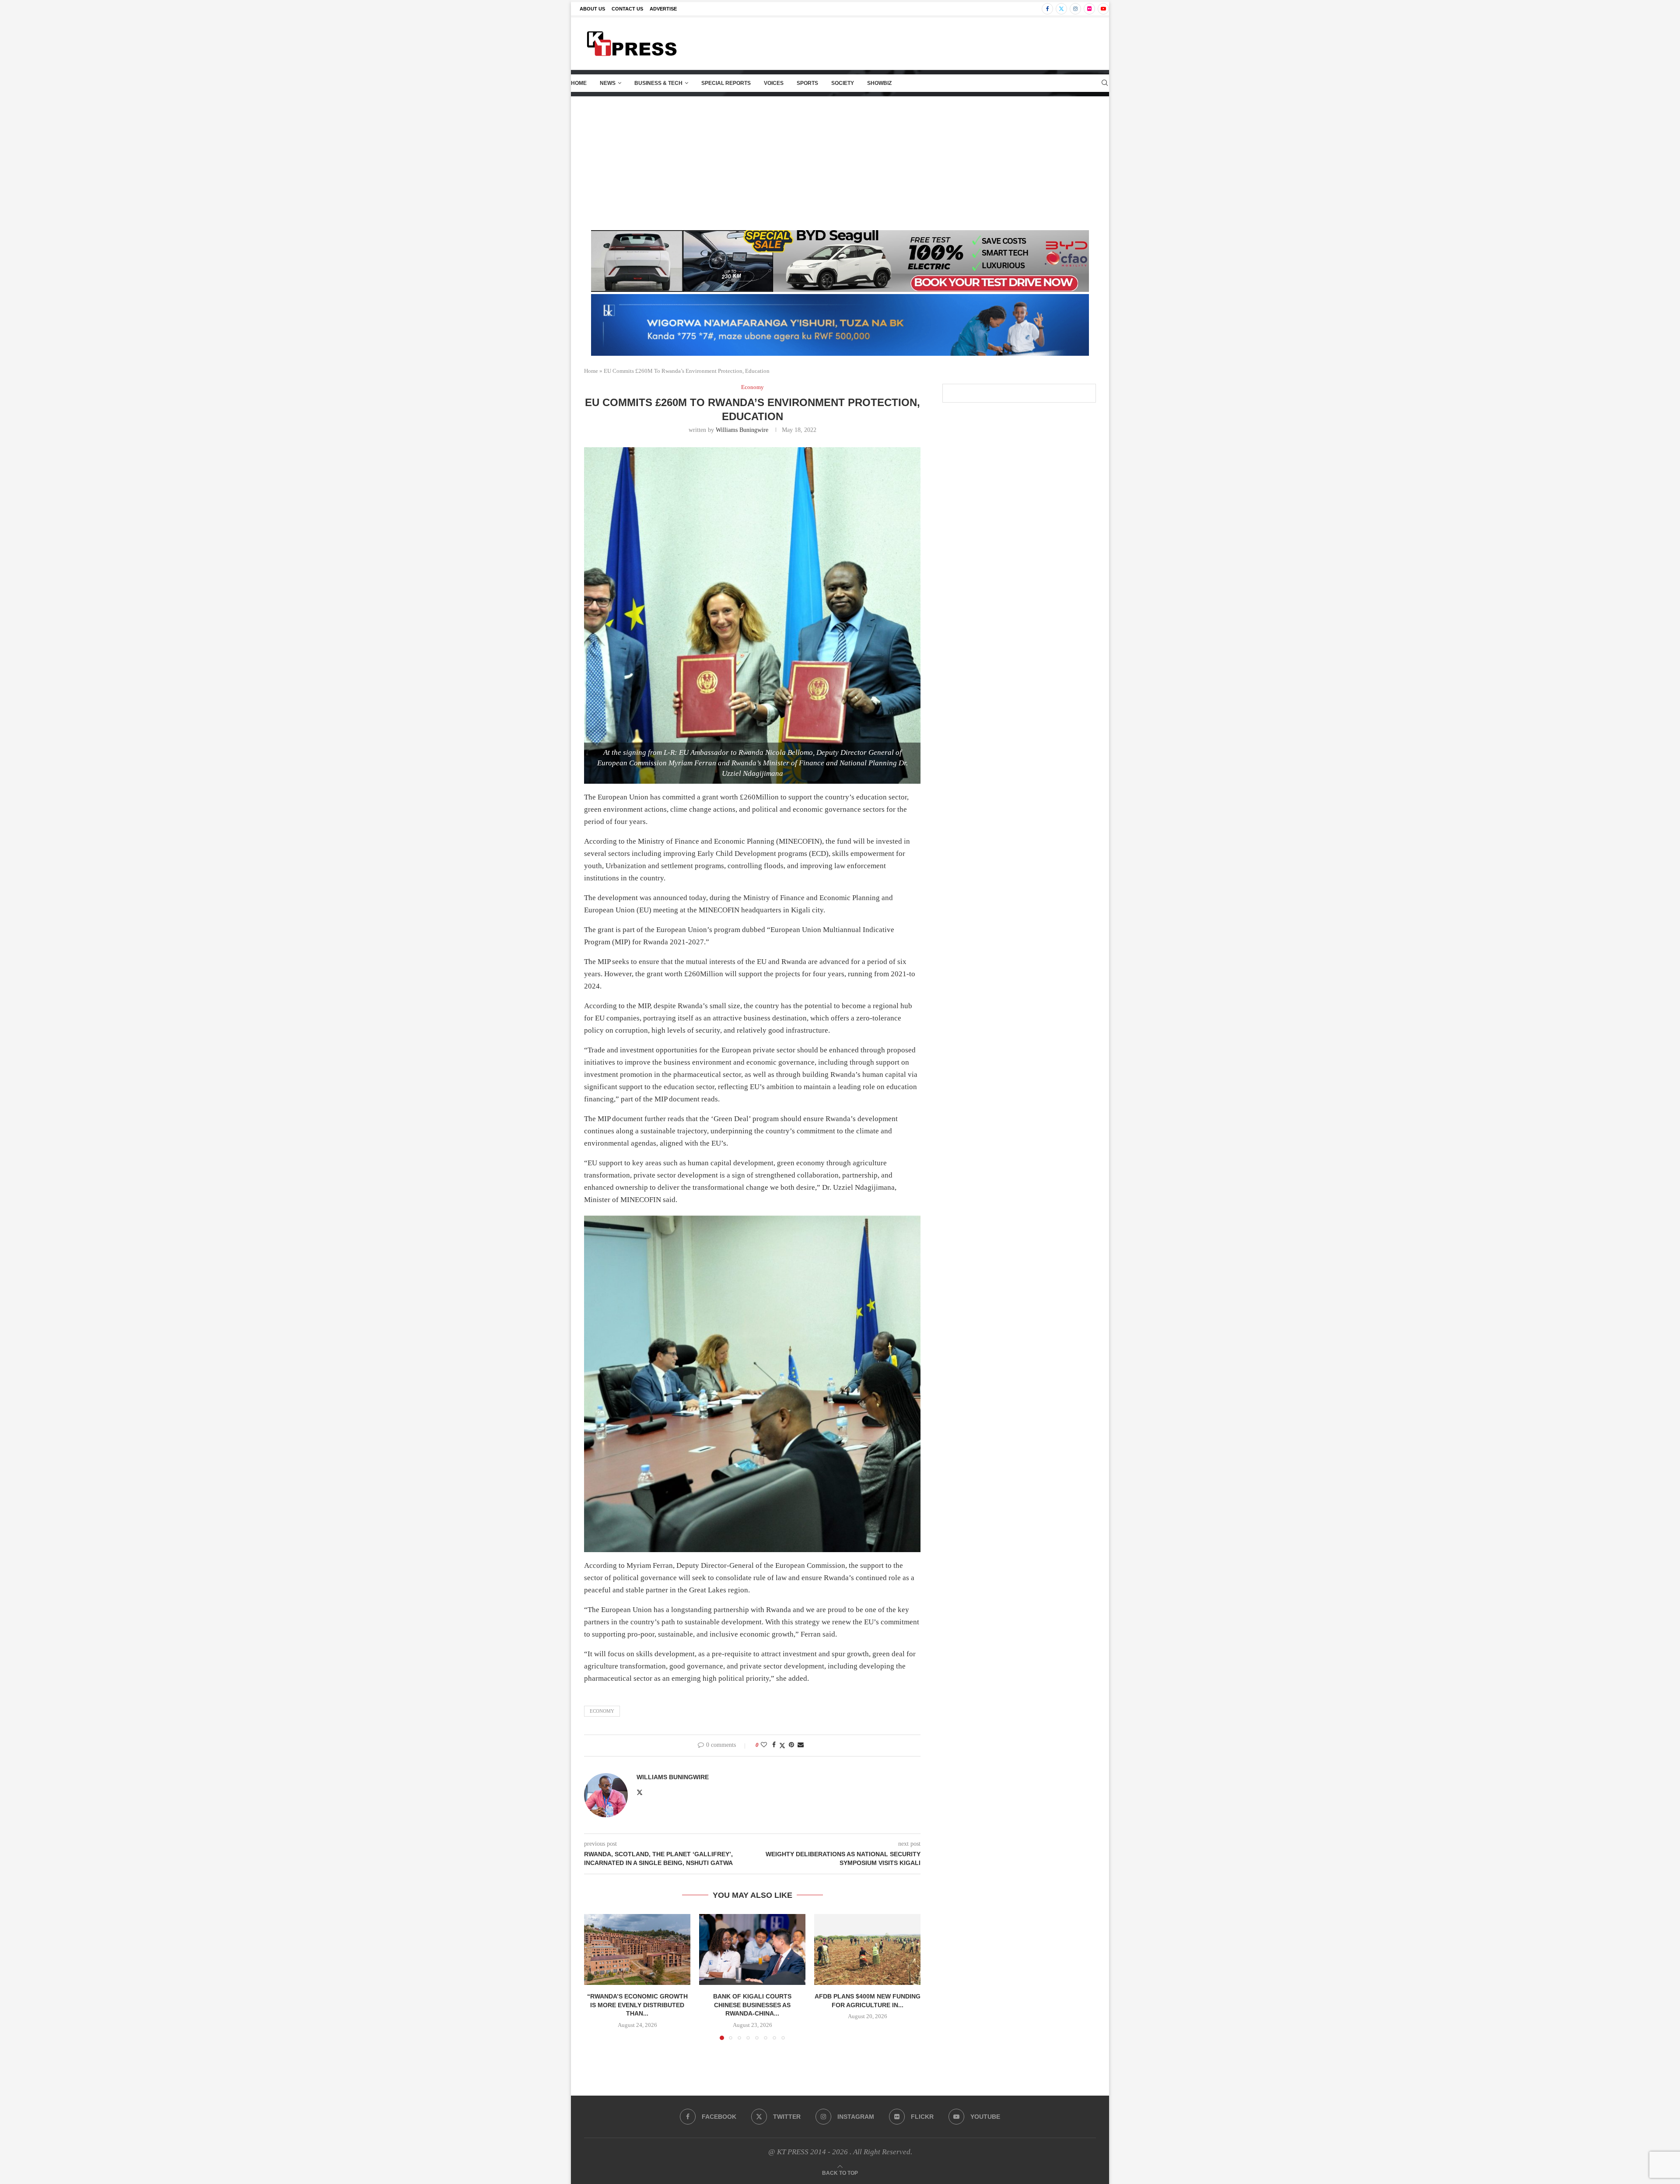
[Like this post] (764, 1745)
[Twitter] (1061, 9)
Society (843, 83)
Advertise (663, 9)
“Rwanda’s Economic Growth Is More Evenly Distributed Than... (637, 2005)
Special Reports (726, 83)
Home (579, 83)
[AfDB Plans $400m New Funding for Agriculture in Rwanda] (867, 1949)
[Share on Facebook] (774, 1745)
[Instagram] (1075, 9)
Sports (807, 83)
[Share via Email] (801, 1745)
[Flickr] (1089, 9)
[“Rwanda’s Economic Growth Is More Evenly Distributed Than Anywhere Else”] (637, 1949)
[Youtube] (1103, 9)
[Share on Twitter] (782, 1746)
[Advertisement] (840, 162)
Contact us (627, 9)
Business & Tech (658, 83)
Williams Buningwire (742, 430)
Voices (774, 83)
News (608, 83)
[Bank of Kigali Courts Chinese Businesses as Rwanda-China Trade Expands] (752, 1949)
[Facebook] (1047, 9)
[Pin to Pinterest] (791, 1745)
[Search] (1105, 83)
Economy (602, 1711)
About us (592, 9)
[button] (596, 1977)
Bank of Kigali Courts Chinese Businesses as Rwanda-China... (752, 2005)
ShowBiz (879, 83)
